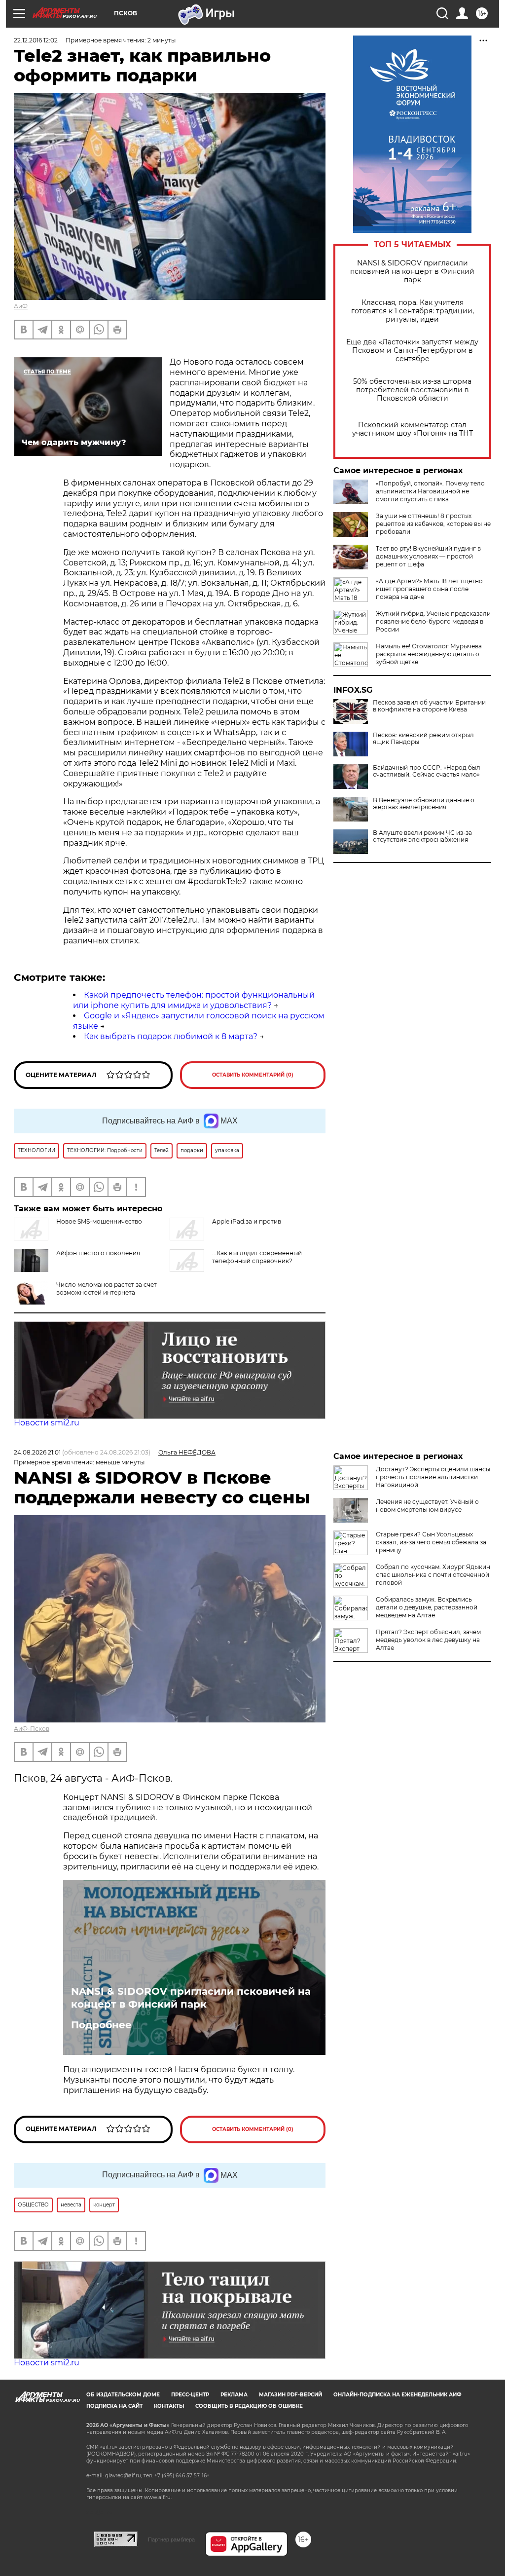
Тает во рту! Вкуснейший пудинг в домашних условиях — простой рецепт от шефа (428, 556)
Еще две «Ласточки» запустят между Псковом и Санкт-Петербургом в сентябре (412, 351)
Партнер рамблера (171, 2539)
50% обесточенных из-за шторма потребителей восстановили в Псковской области (412, 390)
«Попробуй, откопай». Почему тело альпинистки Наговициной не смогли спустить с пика (430, 491)
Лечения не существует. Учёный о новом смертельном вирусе (427, 1506)
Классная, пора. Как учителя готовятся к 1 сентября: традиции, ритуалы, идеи (413, 311)
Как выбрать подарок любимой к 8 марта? (171, 1036)
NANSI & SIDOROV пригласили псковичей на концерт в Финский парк (412, 272)
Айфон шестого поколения (98, 1253)
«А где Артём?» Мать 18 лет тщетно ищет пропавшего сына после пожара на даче (429, 589)
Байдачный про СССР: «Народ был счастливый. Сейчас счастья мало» (427, 771)
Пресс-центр (190, 2395)
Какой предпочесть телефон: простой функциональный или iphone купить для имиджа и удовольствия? (194, 1000)
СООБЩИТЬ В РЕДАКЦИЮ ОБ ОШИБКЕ (249, 2406)
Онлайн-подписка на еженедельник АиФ (397, 2395)
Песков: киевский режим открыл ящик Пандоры (423, 739)
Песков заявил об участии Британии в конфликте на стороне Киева (429, 706)
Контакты (169, 2406)
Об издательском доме (123, 2395)
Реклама (234, 2395)
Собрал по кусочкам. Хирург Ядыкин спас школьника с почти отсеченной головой (433, 1575)
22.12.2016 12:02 (36, 40)
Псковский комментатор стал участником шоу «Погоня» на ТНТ (413, 429)
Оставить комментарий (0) (253, 1075)
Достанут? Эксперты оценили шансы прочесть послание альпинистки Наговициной (433, 1477)
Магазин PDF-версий (290, 2395)
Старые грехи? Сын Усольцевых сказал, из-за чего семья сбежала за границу (431, 1542)
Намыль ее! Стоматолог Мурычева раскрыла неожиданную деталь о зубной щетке (429, 654)
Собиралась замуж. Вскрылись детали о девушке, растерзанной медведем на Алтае (427, 1607)
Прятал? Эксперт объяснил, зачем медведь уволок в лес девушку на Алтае (428, 1640)
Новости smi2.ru (47, 1423)
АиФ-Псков (32, 1729)
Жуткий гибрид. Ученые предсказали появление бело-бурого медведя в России (433, 621)
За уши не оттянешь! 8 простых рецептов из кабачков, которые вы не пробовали (433, 524)
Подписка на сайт (114, 2406)
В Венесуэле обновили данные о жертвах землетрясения (424, 804)
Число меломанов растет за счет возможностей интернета (107, 1288)
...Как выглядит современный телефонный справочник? (257, 1257)
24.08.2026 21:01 (37, 1452)
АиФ (21, 306)
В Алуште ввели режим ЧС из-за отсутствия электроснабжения (422, 836)
